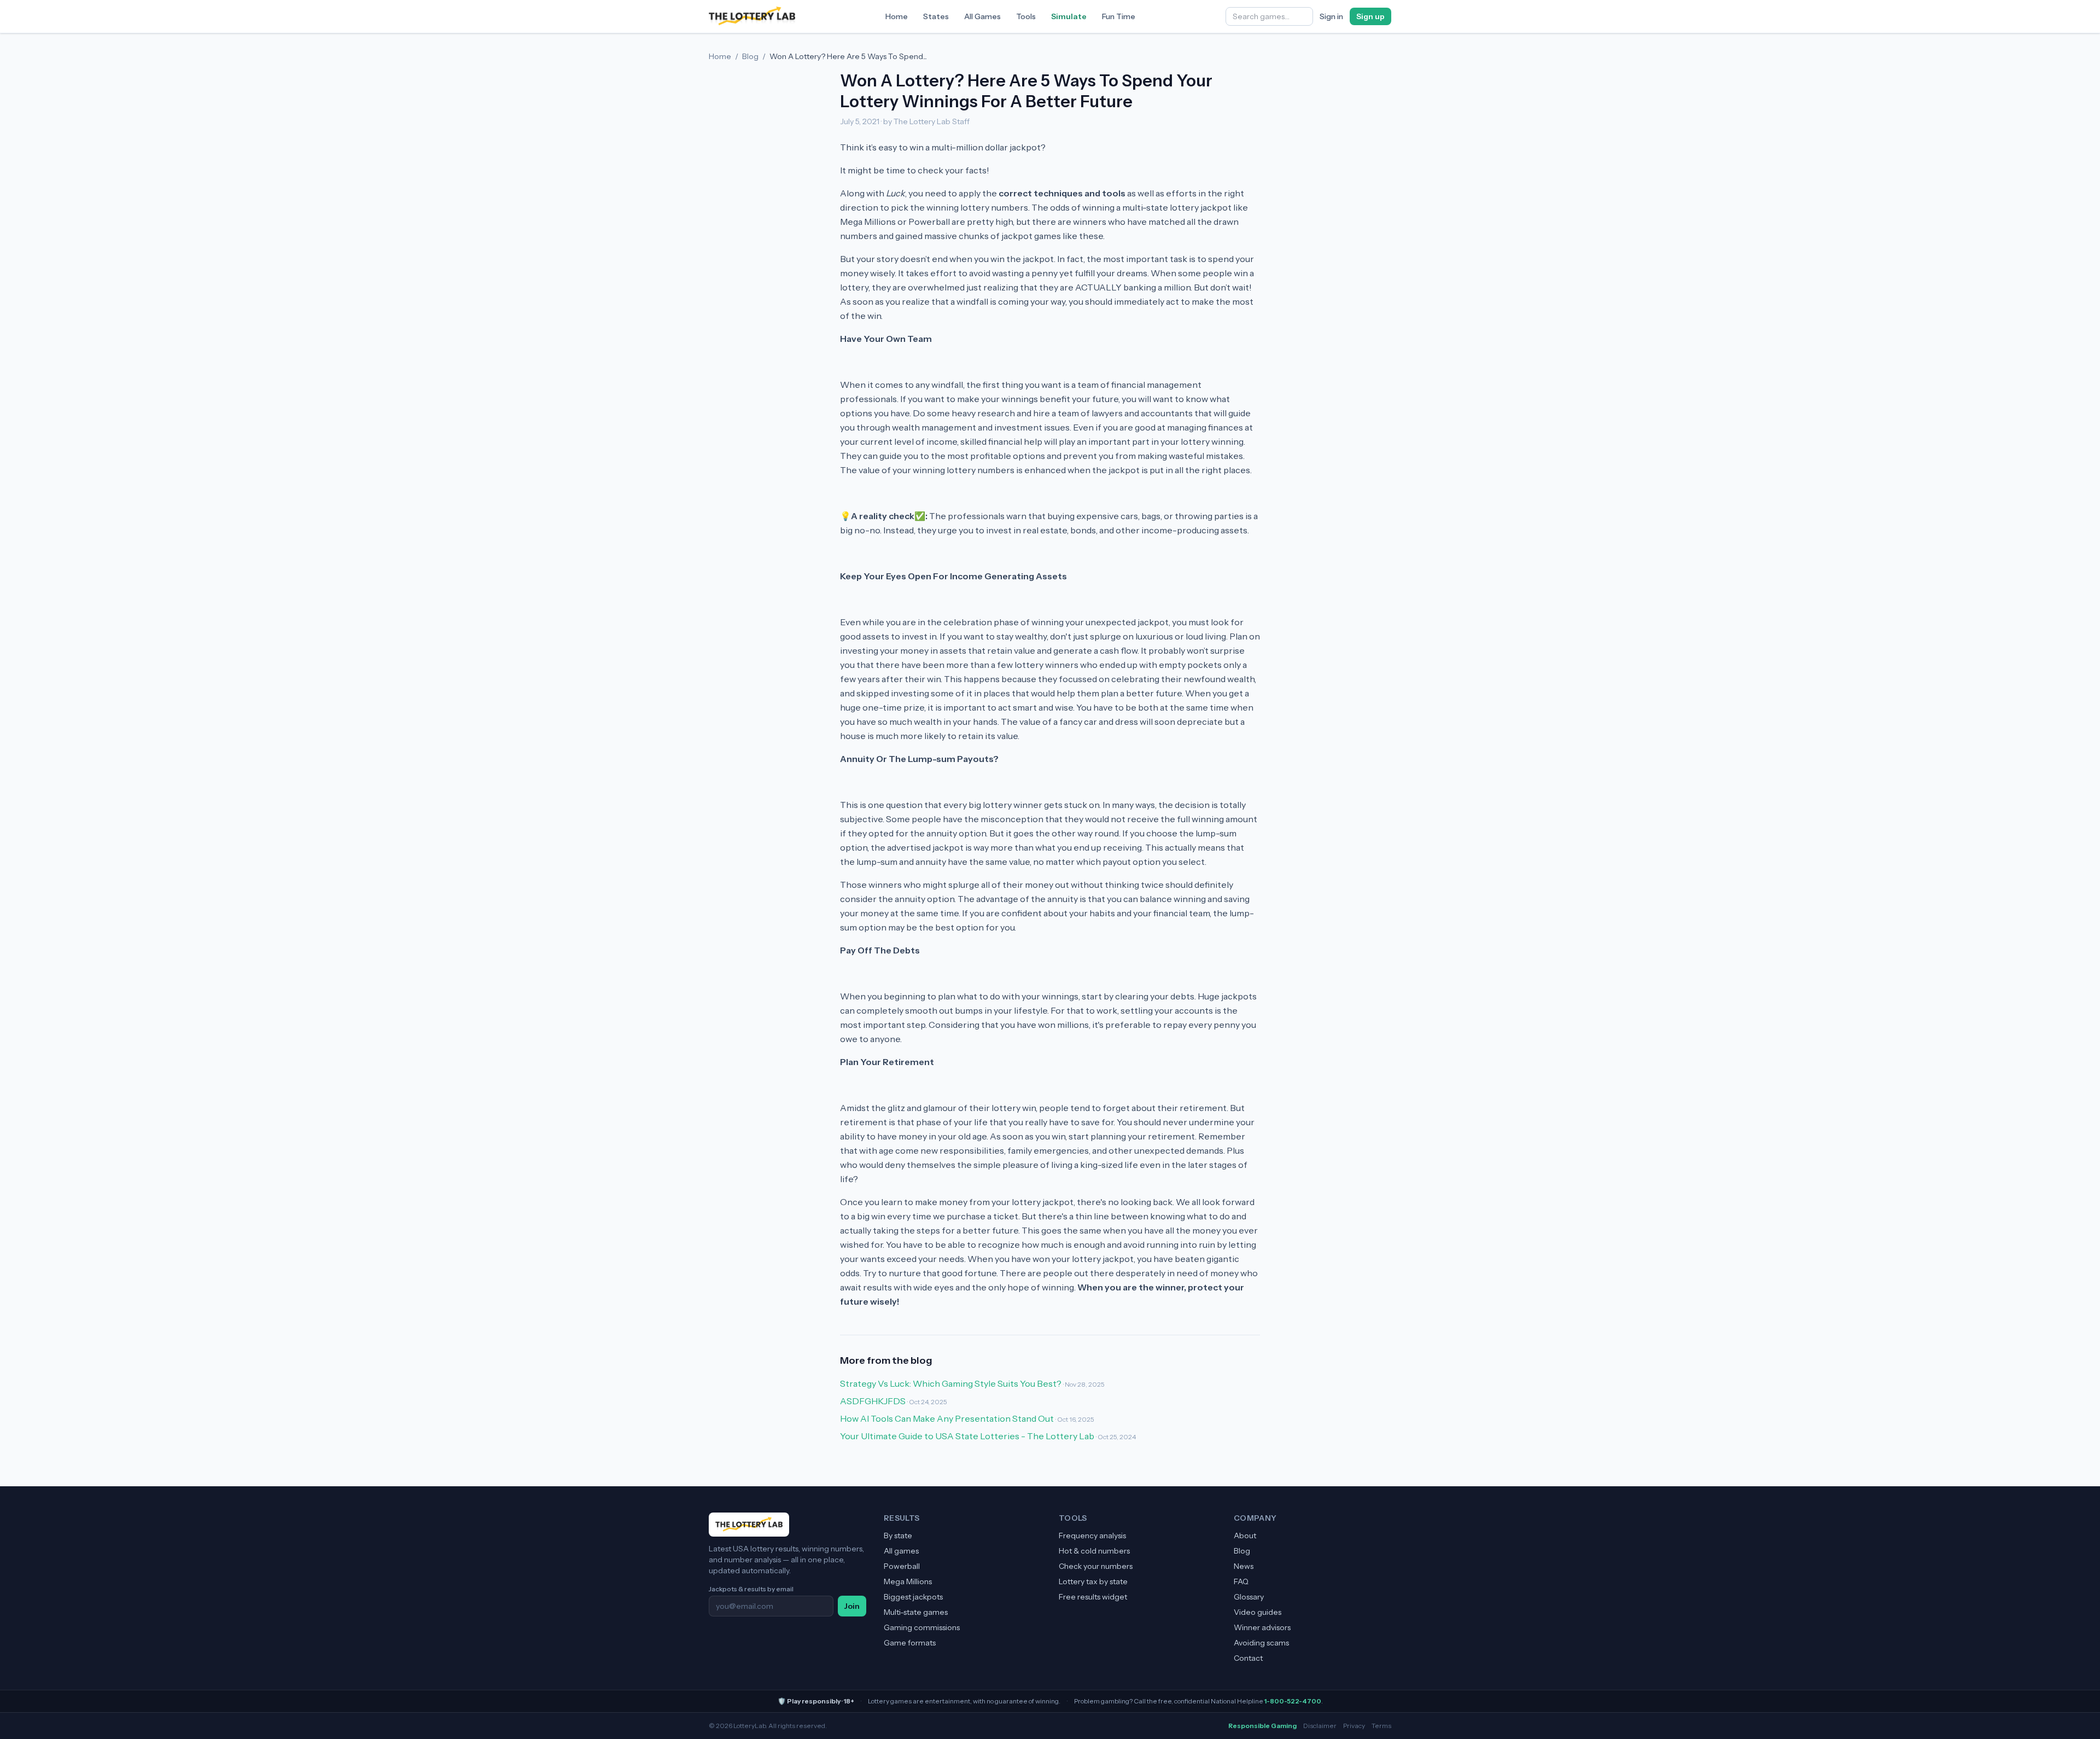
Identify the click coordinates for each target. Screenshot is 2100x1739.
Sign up (1370, 16)
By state (898, 1536)
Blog (750, 56)
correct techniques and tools (1062, 193)
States (936, 16)
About (1245, 1536)
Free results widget (1093, 1597)
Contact (1248, 1658)
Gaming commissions (922, 1627)
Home (897, 16)
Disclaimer (1320, 1726)
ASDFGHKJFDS (873, 1401)
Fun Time (1119, 16)
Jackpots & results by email (751, 1589)
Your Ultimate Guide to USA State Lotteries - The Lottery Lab (967, 1436)
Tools (1026, 16)
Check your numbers (1096, 1566)
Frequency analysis (1092, 1536)
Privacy (1354, 1726)
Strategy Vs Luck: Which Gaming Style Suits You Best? (951, 1383)
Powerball (902, 1566)
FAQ (1241, 1581)
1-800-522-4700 (1293, 1701)
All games (901, 1551)
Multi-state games (916, 1612)
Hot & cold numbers (1094, 1551)
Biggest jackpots (913, 1597)
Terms (1381, 1726)
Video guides (1258, 1612)
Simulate (1069, 16)
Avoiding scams (1261, 1643)
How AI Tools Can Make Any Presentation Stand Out (947, 1418)
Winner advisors (1262, 1627)
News (1244, 1566)
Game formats (910, 1643)
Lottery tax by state (1093, 1581)
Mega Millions (908, 1581)
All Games (982, 16)
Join (852, 1606)
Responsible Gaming (1262, 1726)
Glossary (1249, 1597)
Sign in (1331, 16)
